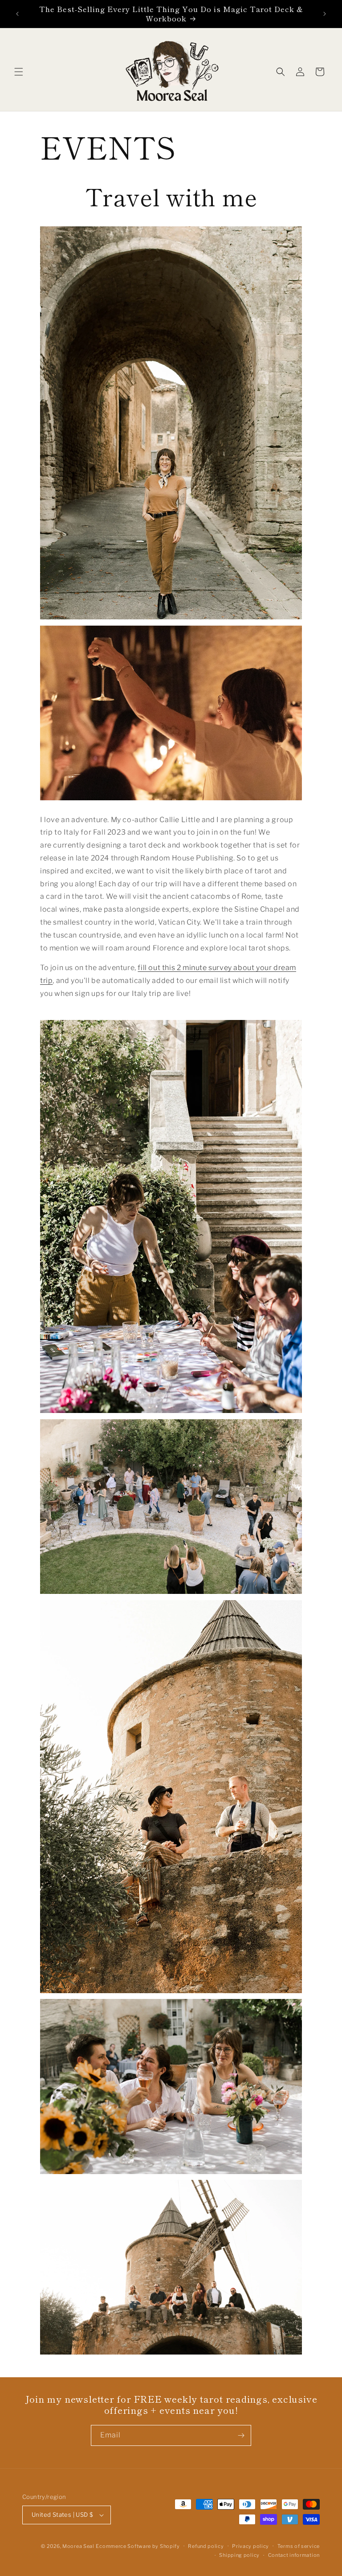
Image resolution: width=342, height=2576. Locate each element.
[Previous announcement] (17, 14)
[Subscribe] (241, 2435)
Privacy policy (250, 2546)
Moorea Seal (78, 2546)
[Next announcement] (325, 14)
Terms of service (299, 2546)
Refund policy (206, 2546)
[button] (19, 72)
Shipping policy (239, 2555)
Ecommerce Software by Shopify (138, 2546)
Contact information (294, 2555)
